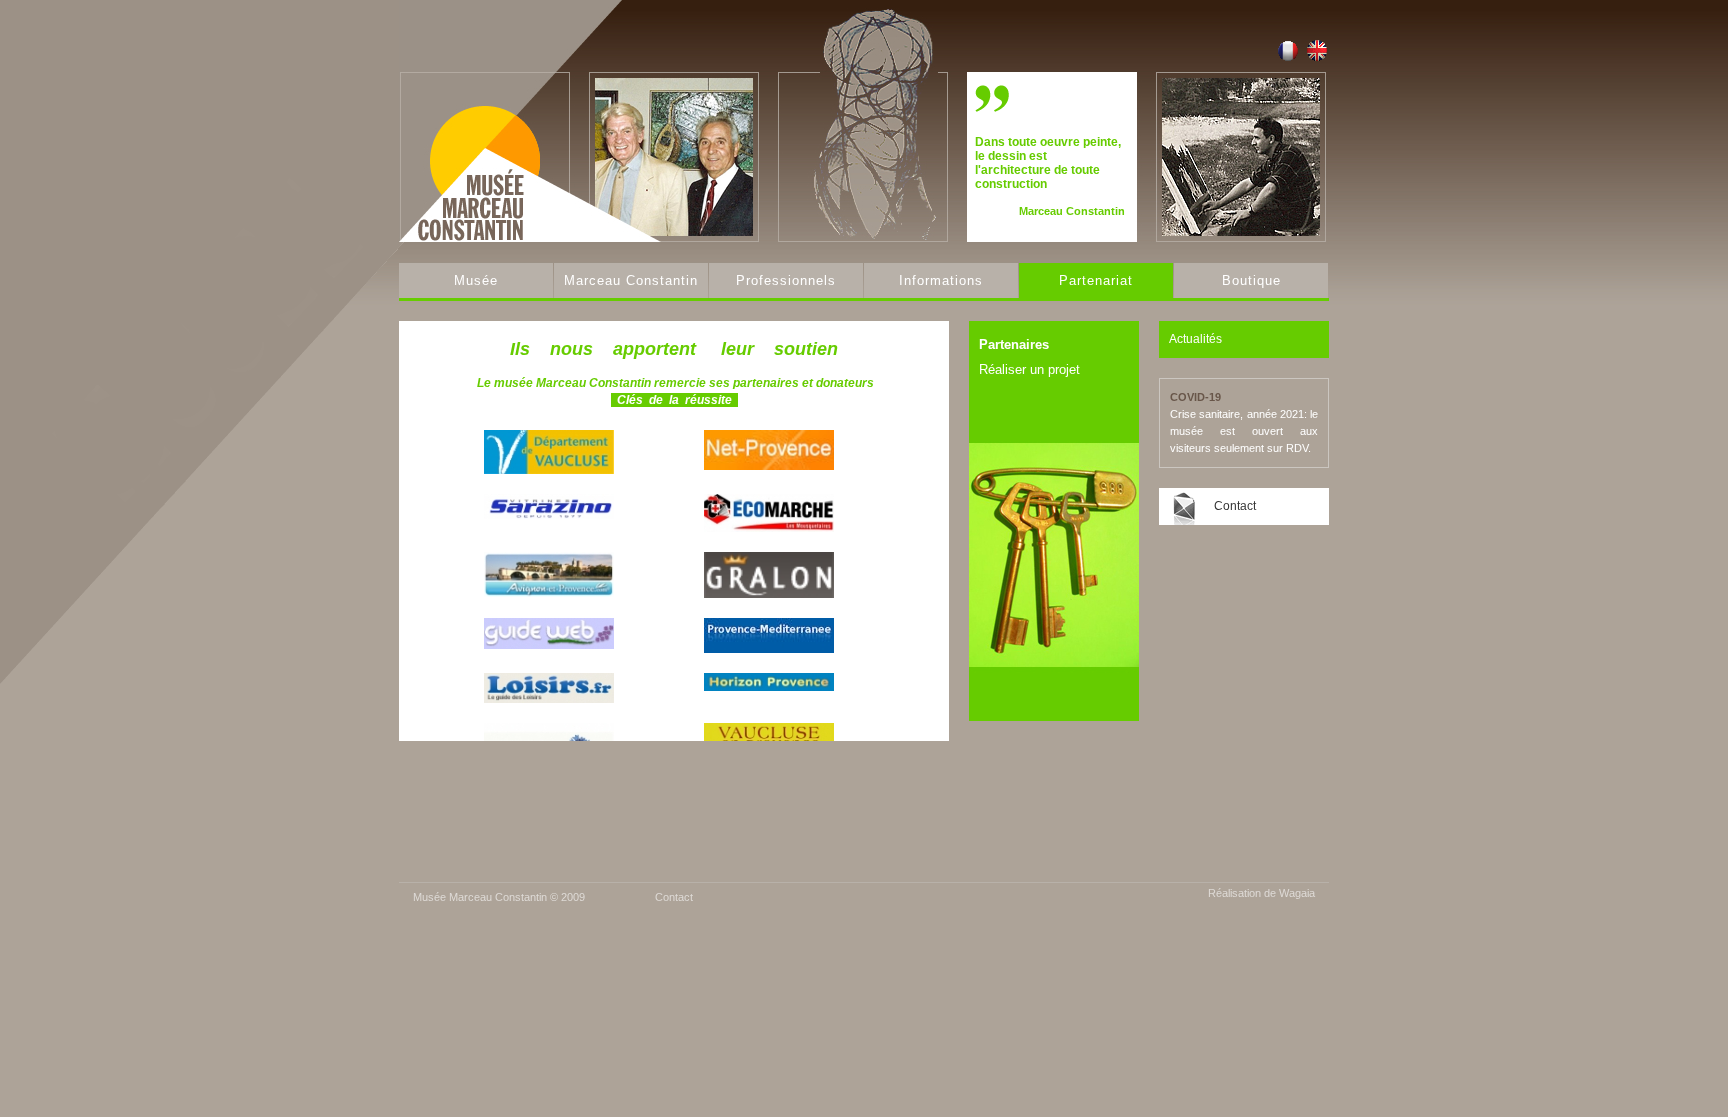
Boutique (1251, 280)
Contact (1235, 506)
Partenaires (1014, 344)
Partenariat (1096, 280)
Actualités (1195, 339)
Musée (476, 280)
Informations (941, 280)
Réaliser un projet (1029, 369)
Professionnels (786, 280)
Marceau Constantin (631, 280)
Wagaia (1297, 893)
